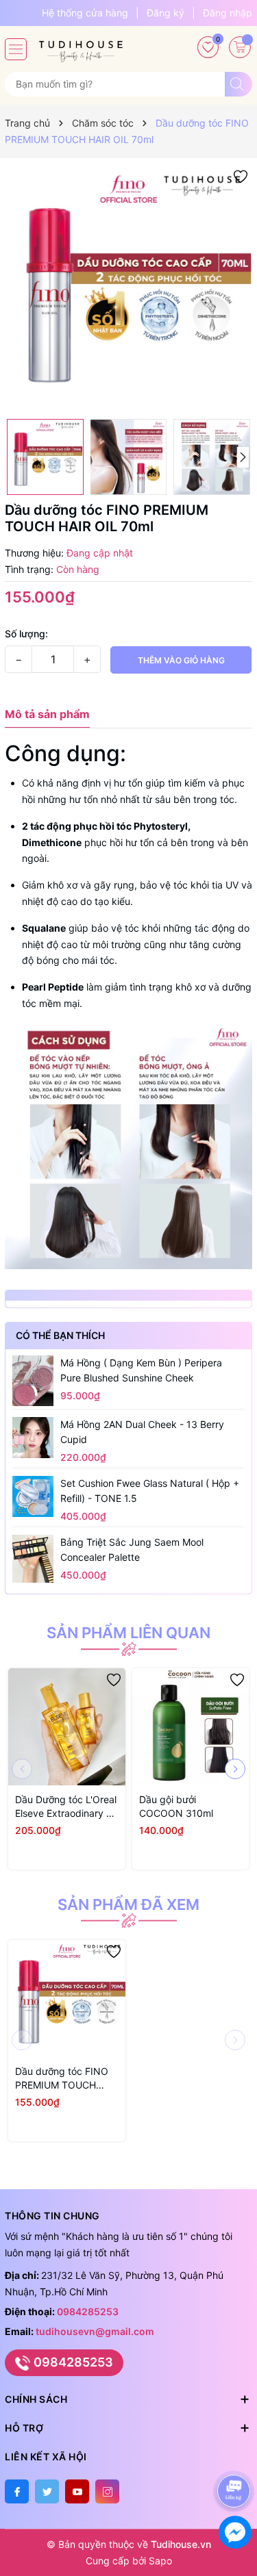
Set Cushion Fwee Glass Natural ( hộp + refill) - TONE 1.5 (150, 1491)
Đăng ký (166, 13)
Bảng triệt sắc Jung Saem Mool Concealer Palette (132, 1550)
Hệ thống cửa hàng (85, 13)
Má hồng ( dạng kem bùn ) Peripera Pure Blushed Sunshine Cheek (141, 1370)
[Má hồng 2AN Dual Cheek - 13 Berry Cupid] (33, 1438)
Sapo (160, 2561)
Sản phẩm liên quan (128, 1633)
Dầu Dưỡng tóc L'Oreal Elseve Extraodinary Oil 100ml (66, 1807)
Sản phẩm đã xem (128, 1904)
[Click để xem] (128, 289)
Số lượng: (26, 634)
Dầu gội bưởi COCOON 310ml (176, 1806)
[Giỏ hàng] (240, 47)
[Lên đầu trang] (236, 2454)
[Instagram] (107, 2491)
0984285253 (88, 2311)
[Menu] (16, 49)
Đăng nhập (228, 13)
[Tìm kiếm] (238, 84)
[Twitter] (47, 2491)
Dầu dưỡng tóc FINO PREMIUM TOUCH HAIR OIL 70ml (62, 2079)
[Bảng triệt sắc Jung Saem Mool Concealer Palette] (33, 1559)
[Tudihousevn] (81, 47)
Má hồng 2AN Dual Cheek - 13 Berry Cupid (142, 1432)
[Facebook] (17, 2491)
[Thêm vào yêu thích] (241, 176)
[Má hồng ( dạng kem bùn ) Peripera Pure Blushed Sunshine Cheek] (33, 1381)
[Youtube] (77, 2491)
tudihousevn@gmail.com (95, 2331)
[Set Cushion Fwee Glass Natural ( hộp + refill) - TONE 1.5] (33, 1496)
